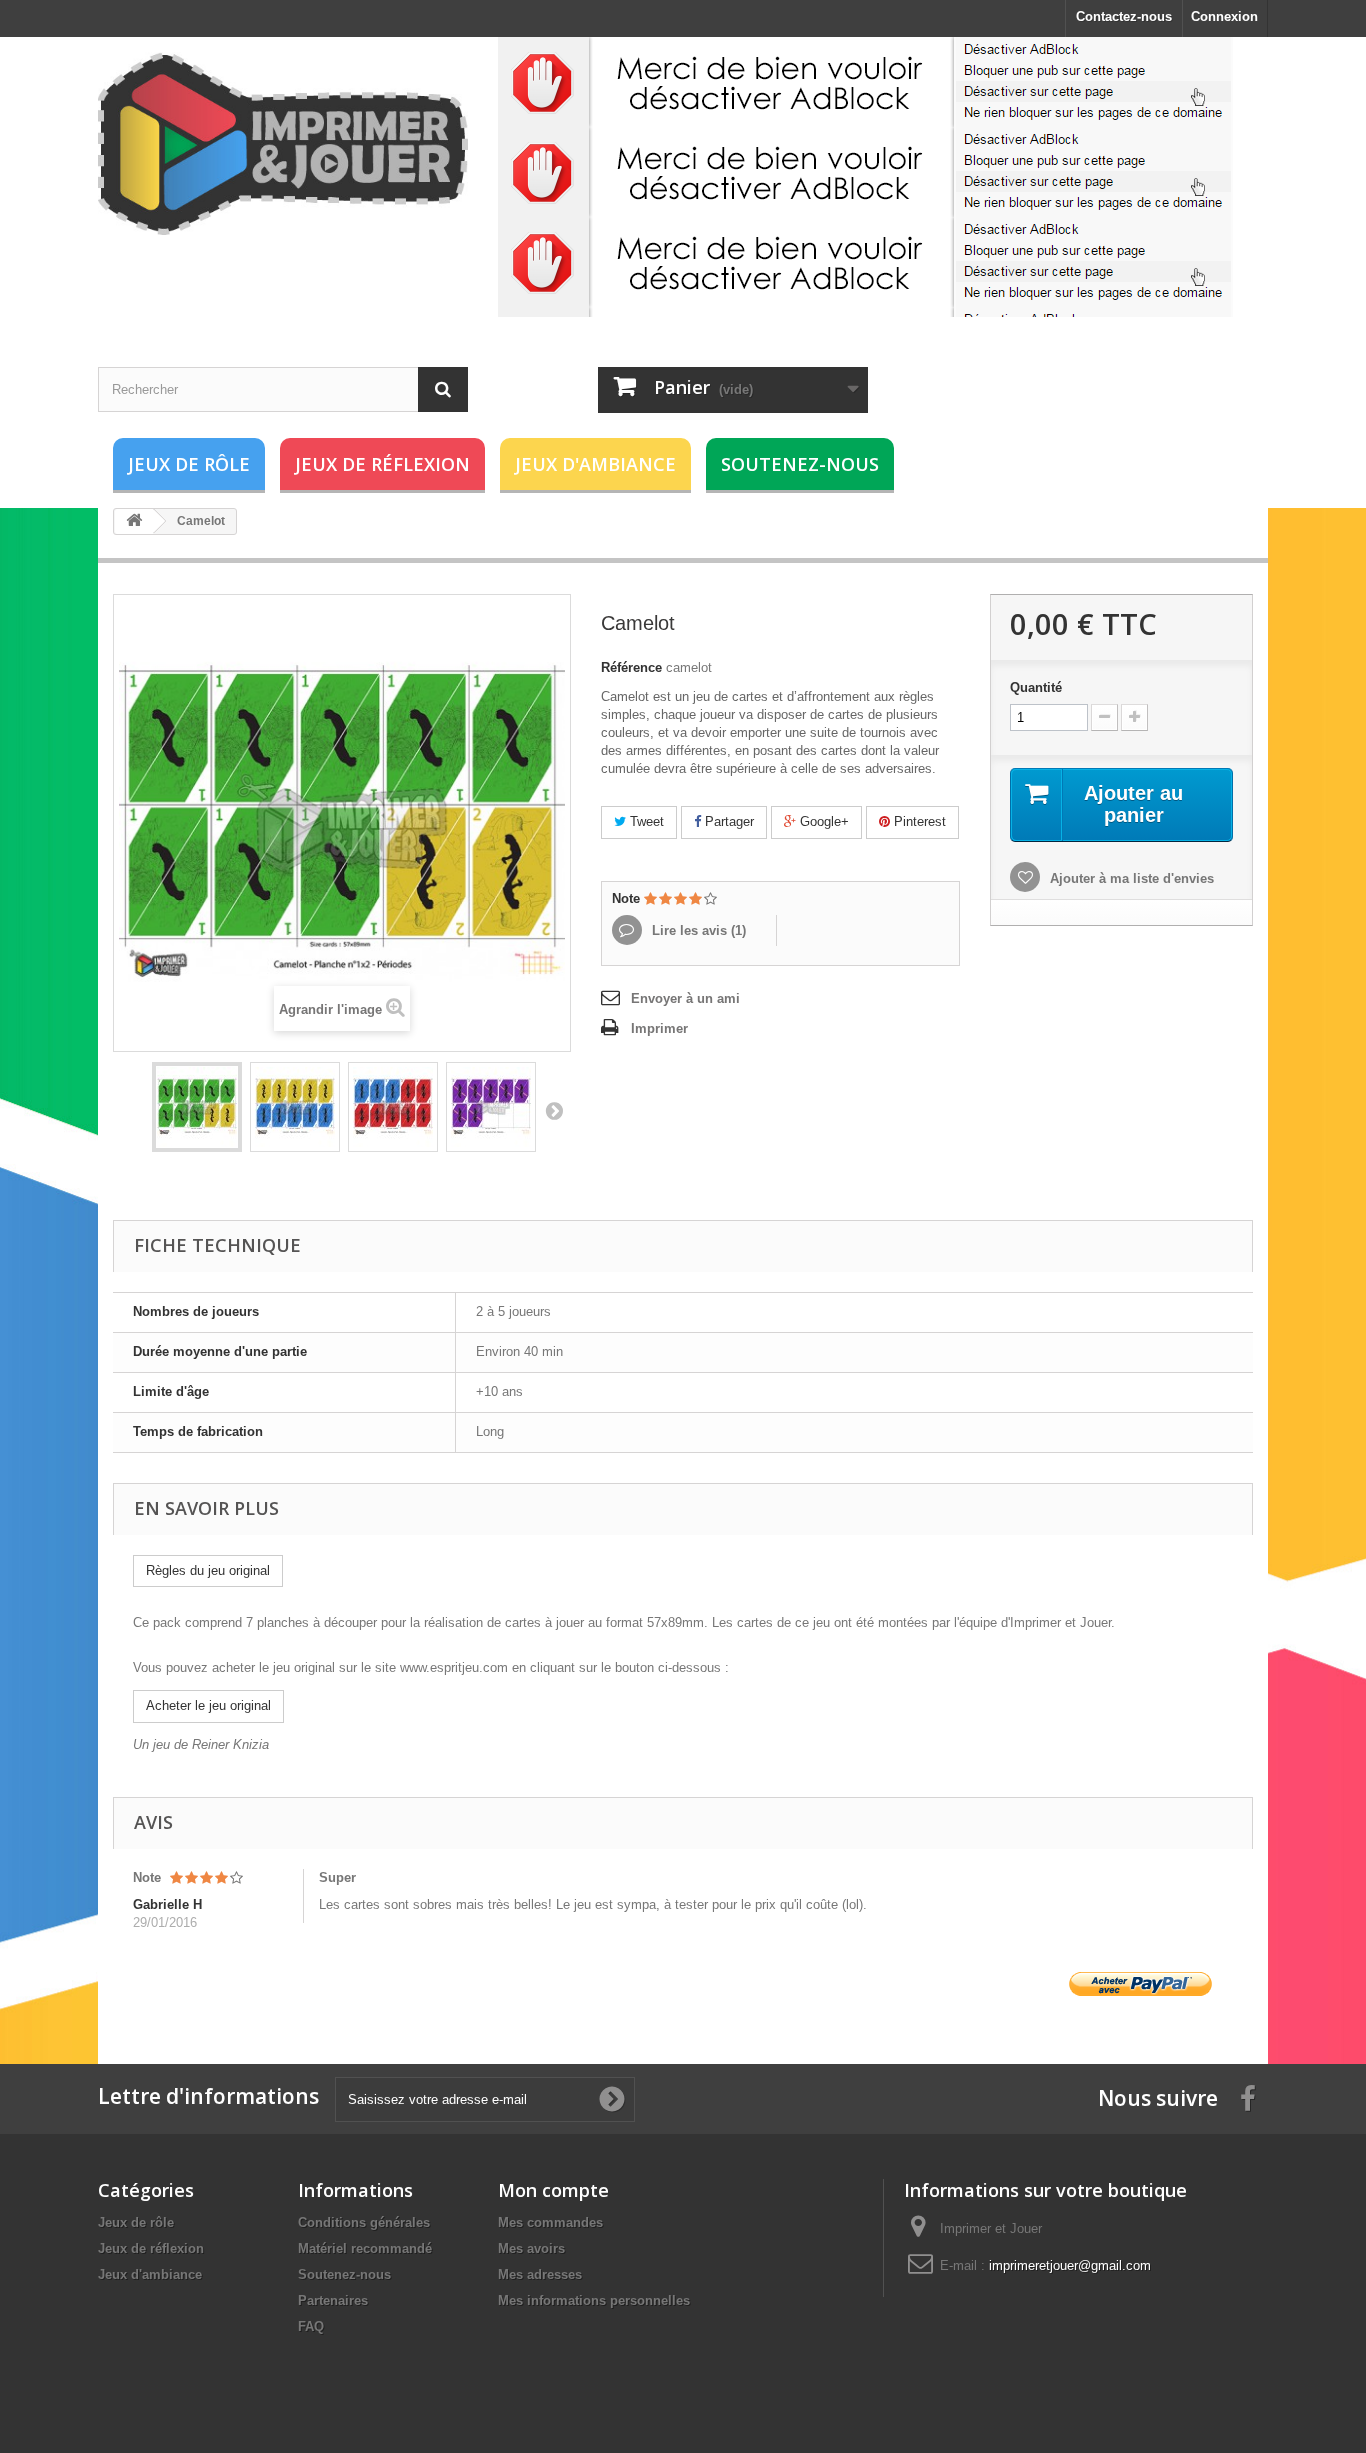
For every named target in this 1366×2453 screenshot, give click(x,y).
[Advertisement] (865, 177)
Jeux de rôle (189, 464)
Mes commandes (550, 2222)
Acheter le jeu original (208, 1705)
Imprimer (659, 1028)
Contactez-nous (1124, 16)
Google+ (822, 821)
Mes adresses (540, 2274)
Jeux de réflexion (382, 464)
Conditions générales (364, 2222)
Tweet (645, 821)
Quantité (1036, 687)
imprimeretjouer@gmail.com (1070, 2265)
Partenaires (333, 2300)
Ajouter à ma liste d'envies (1130, 878)
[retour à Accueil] (134, 521)
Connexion (1224, 16)
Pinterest (918, 821)
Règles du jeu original (208, 1570)
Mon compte (553, 2190)
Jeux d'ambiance (595, 464)
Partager (727, 821)
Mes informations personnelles (594, 2300)
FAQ (311, 2326)
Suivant (554, 1110)
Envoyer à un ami (685, 998)
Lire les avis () (697, 930)
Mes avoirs (531, 2248)
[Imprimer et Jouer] (283, 143)
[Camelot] (197, 1107)
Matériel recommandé (365, 2248)
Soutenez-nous (800, 464)
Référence (631, 667)
